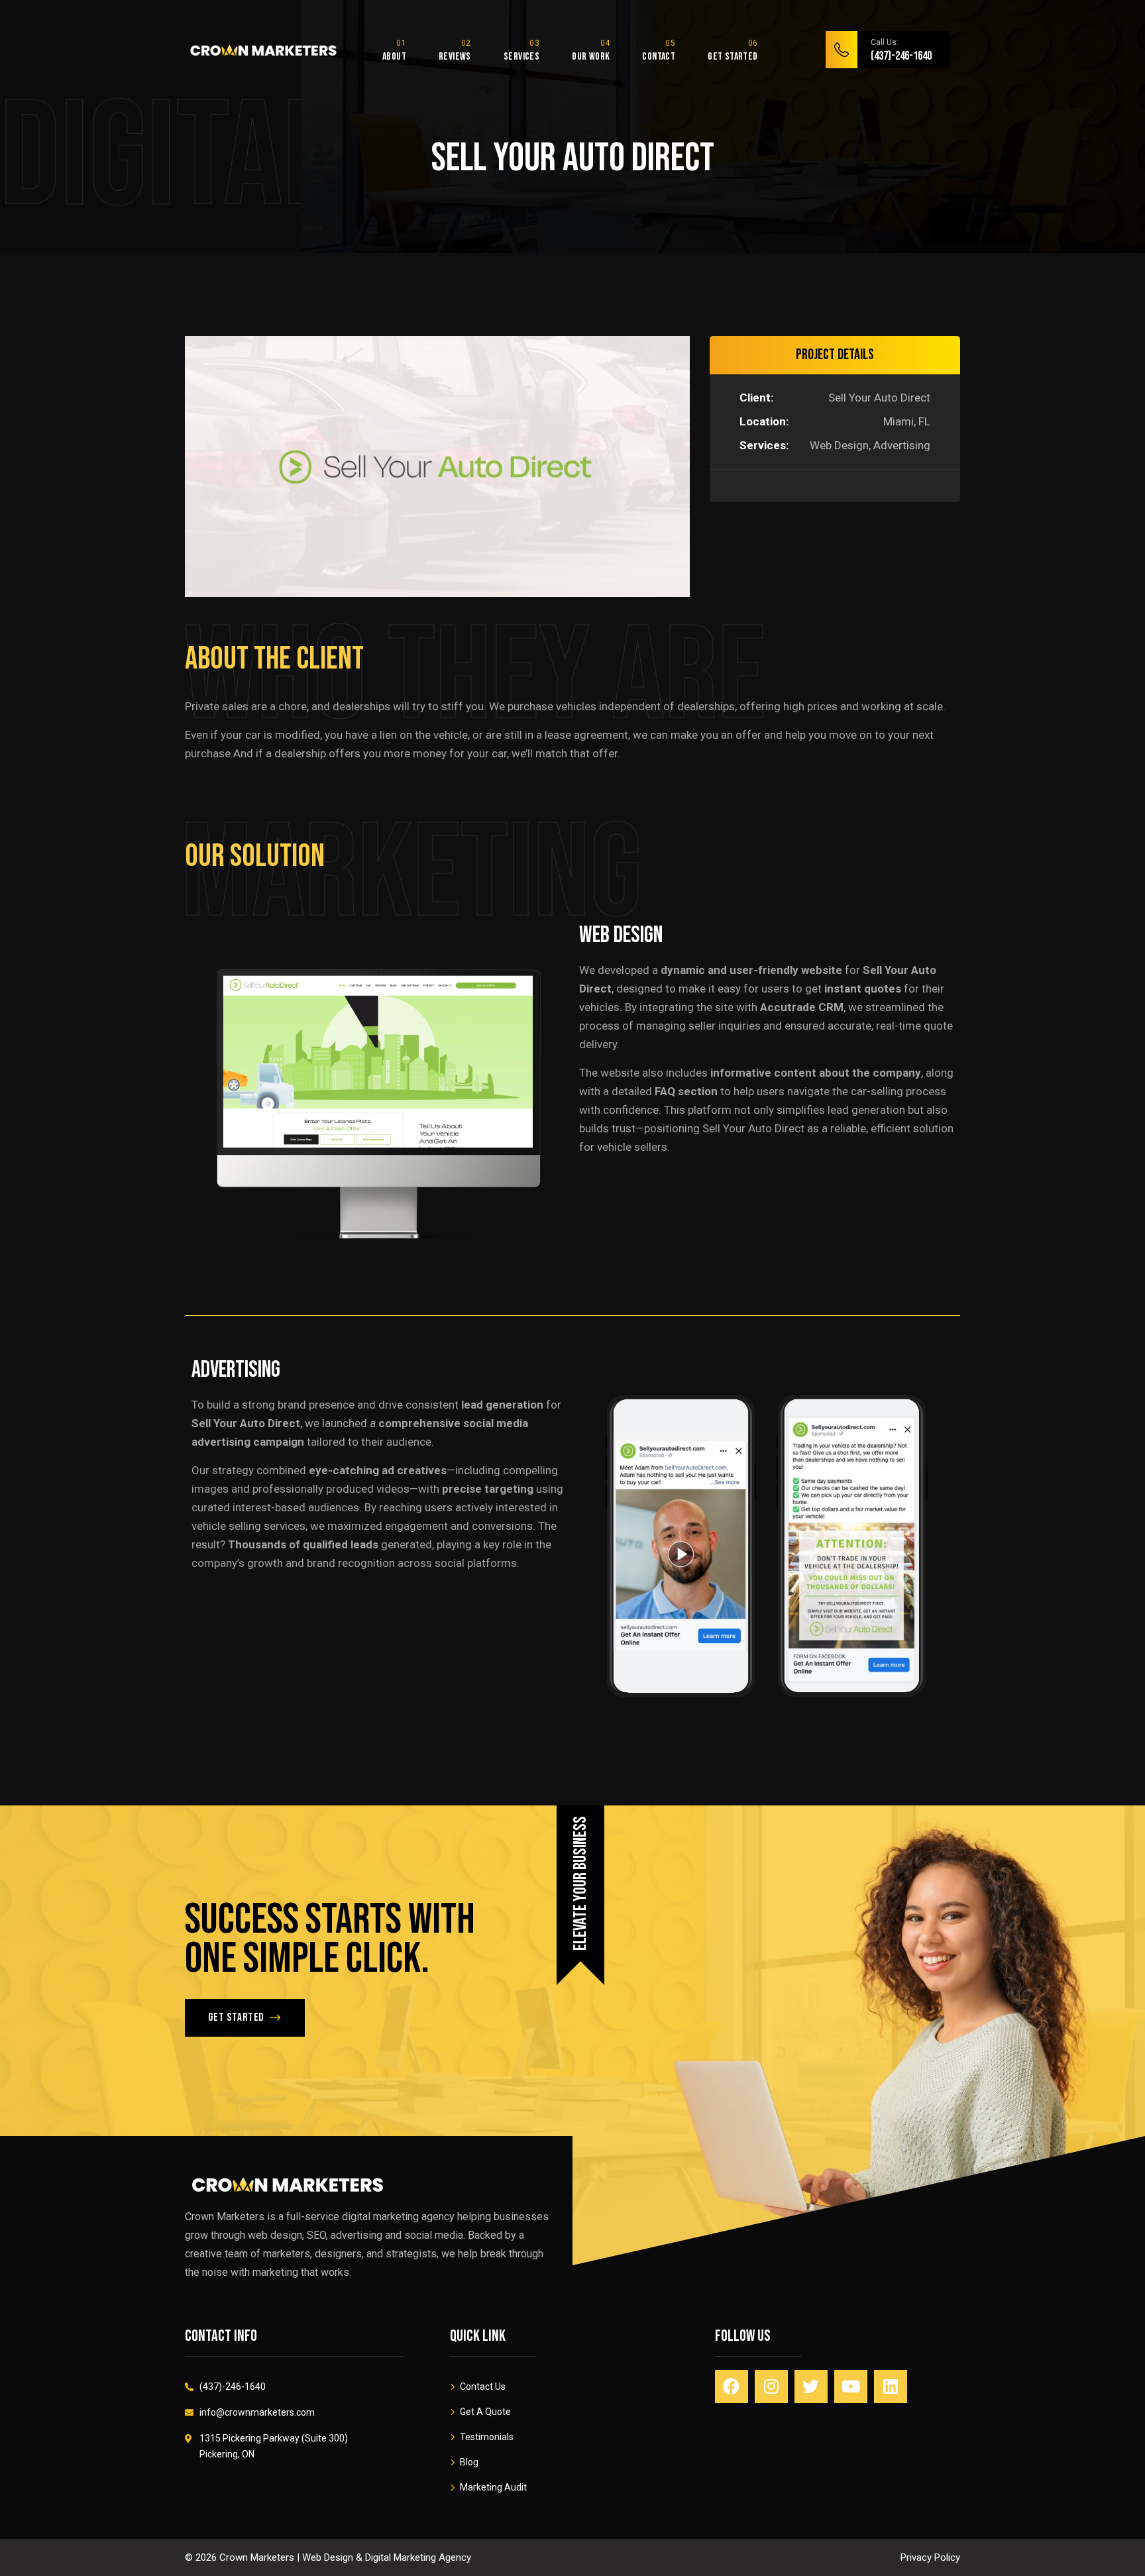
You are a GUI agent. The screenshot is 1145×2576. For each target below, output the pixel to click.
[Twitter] (811, 2387)
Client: (756, 398)
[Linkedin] (891, 2387)
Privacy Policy (930, 2557)
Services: (764, 445)
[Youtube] (851, 2387)
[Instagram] (771, 2387)
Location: (764, 421)
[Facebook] (732, 2387)
